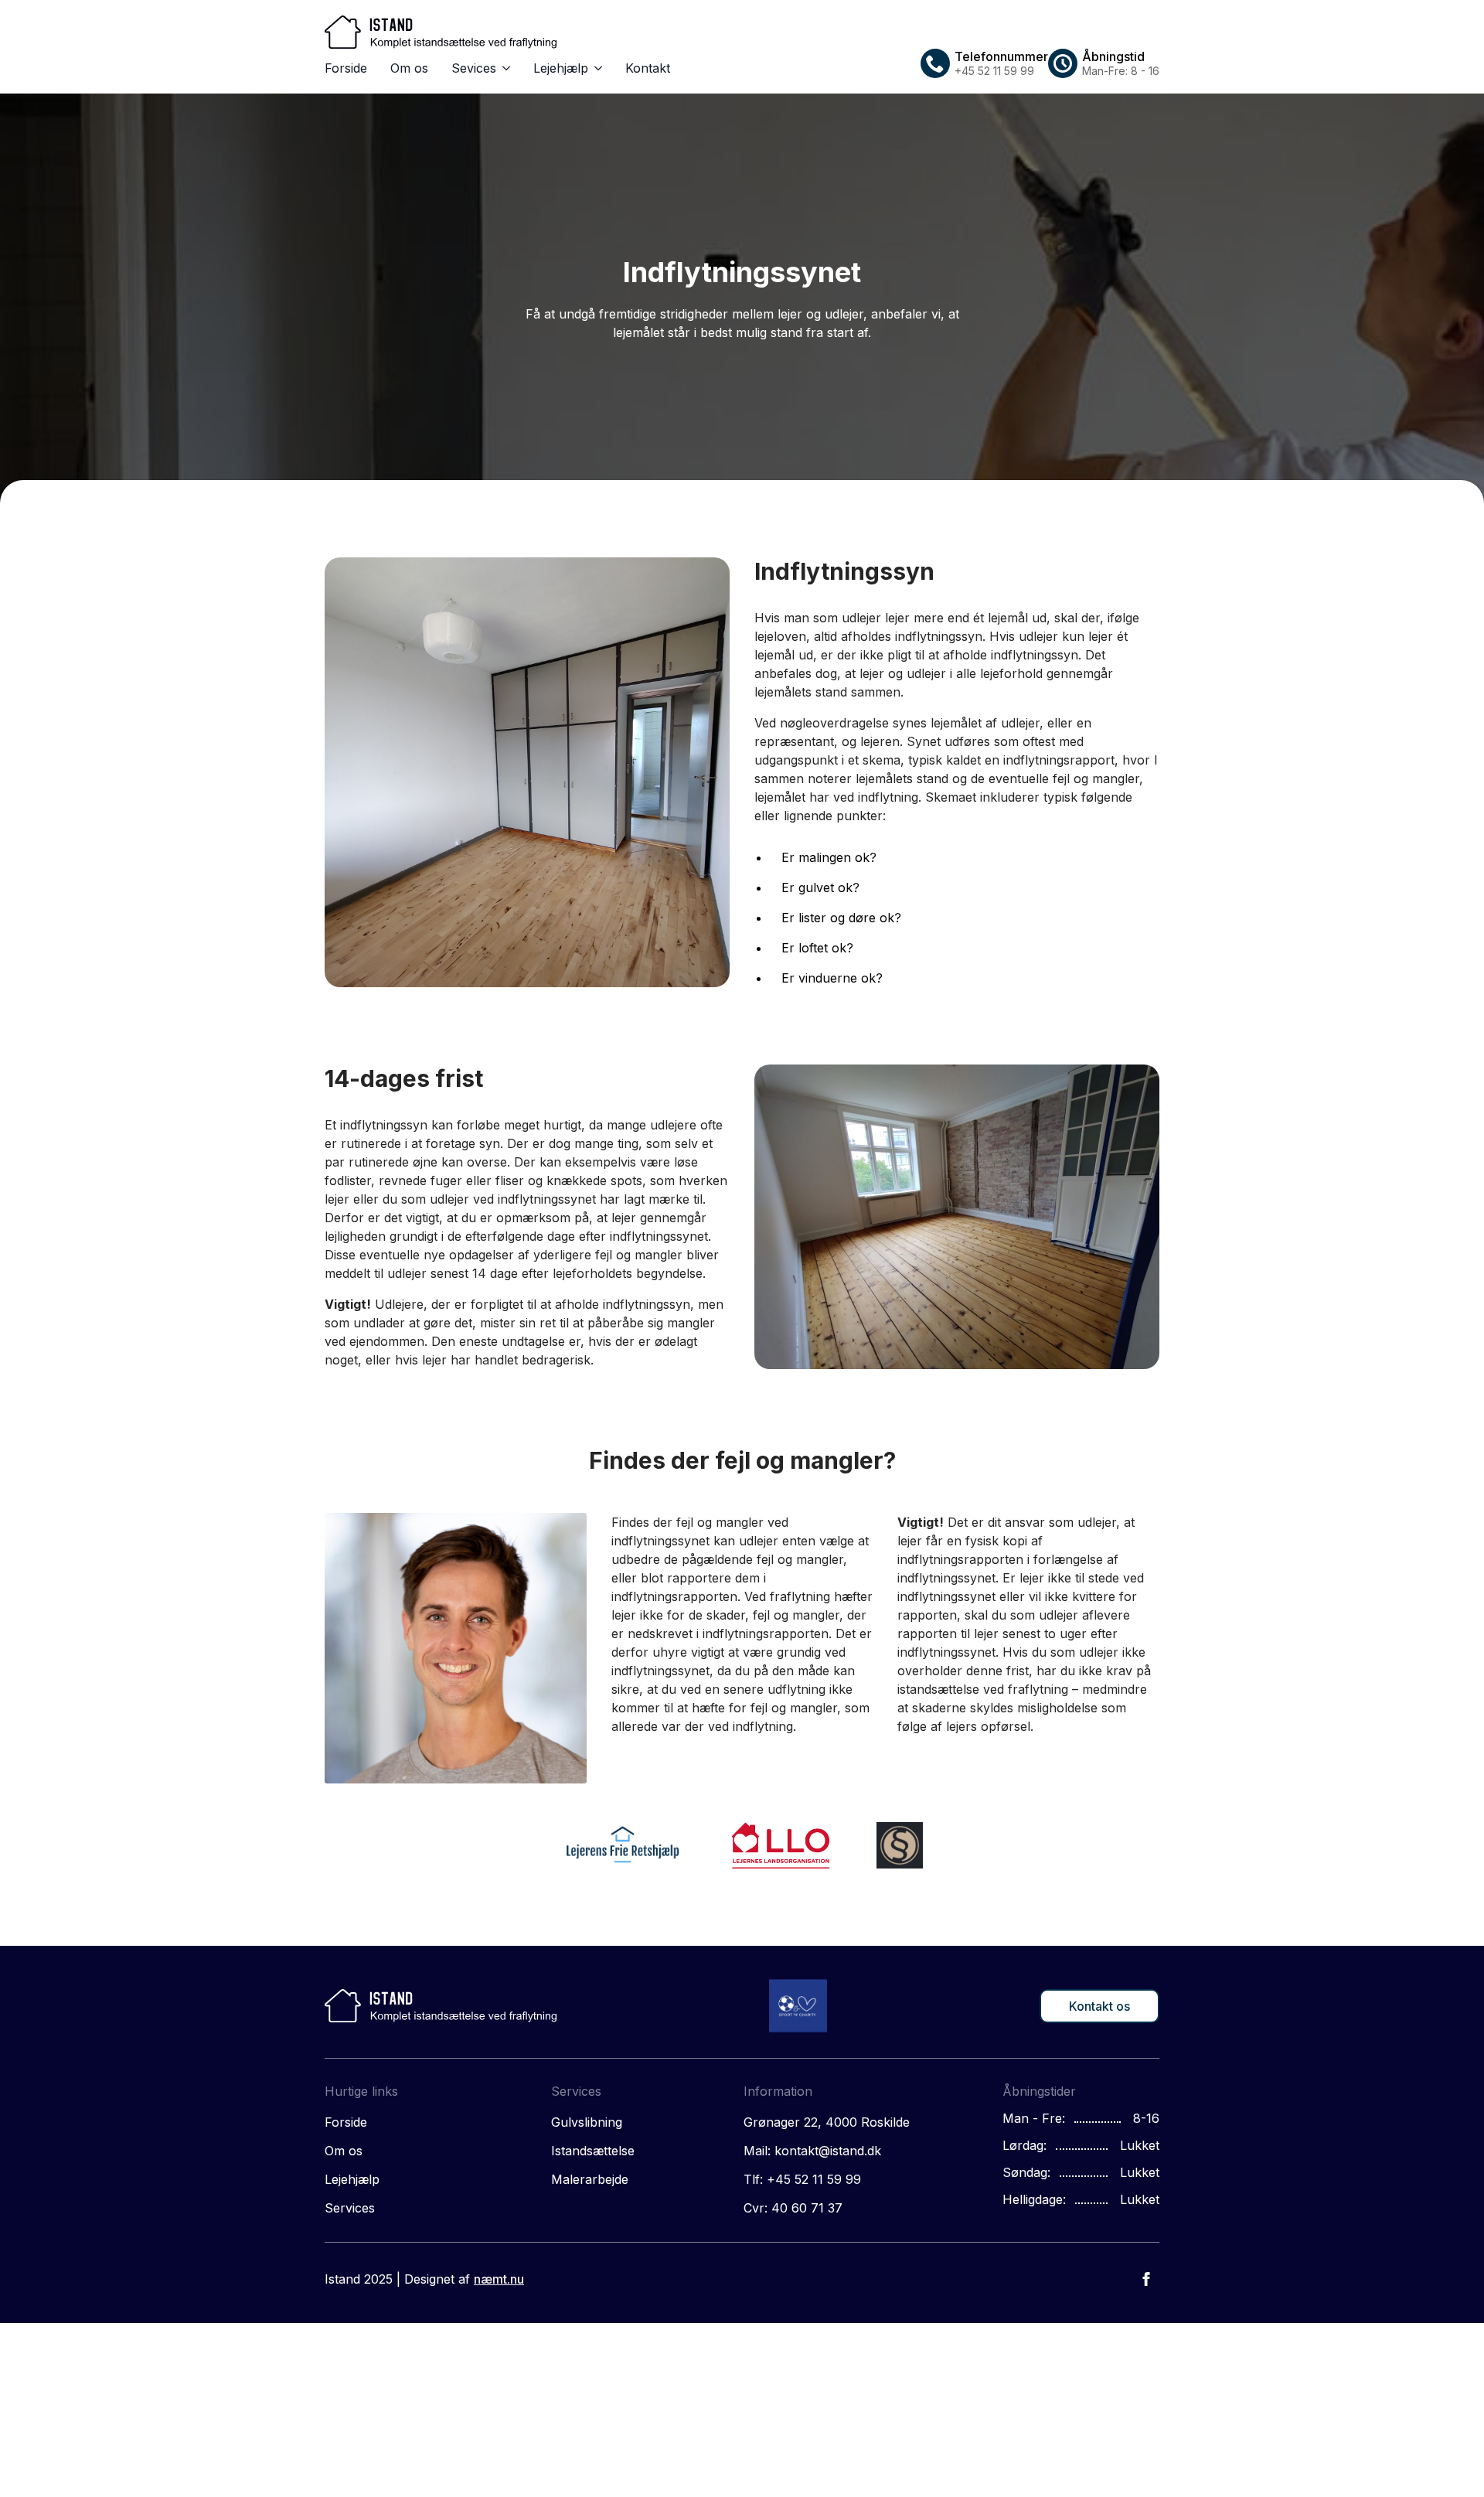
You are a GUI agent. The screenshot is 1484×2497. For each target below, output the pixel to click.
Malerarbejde (590, 2179)
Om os (409, 68)
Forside (346, 68)
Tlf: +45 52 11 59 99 (802, 2179)
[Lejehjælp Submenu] (595, 68)
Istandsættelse (593, 2151)
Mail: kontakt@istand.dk (812, 2151)
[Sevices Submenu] (503, 68)
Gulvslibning (587, 2122)
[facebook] (1146, 2279)
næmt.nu (499, 2279)
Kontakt (648, 68)
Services (350, 2208)
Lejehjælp (561, 68)
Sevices (474, 68)
